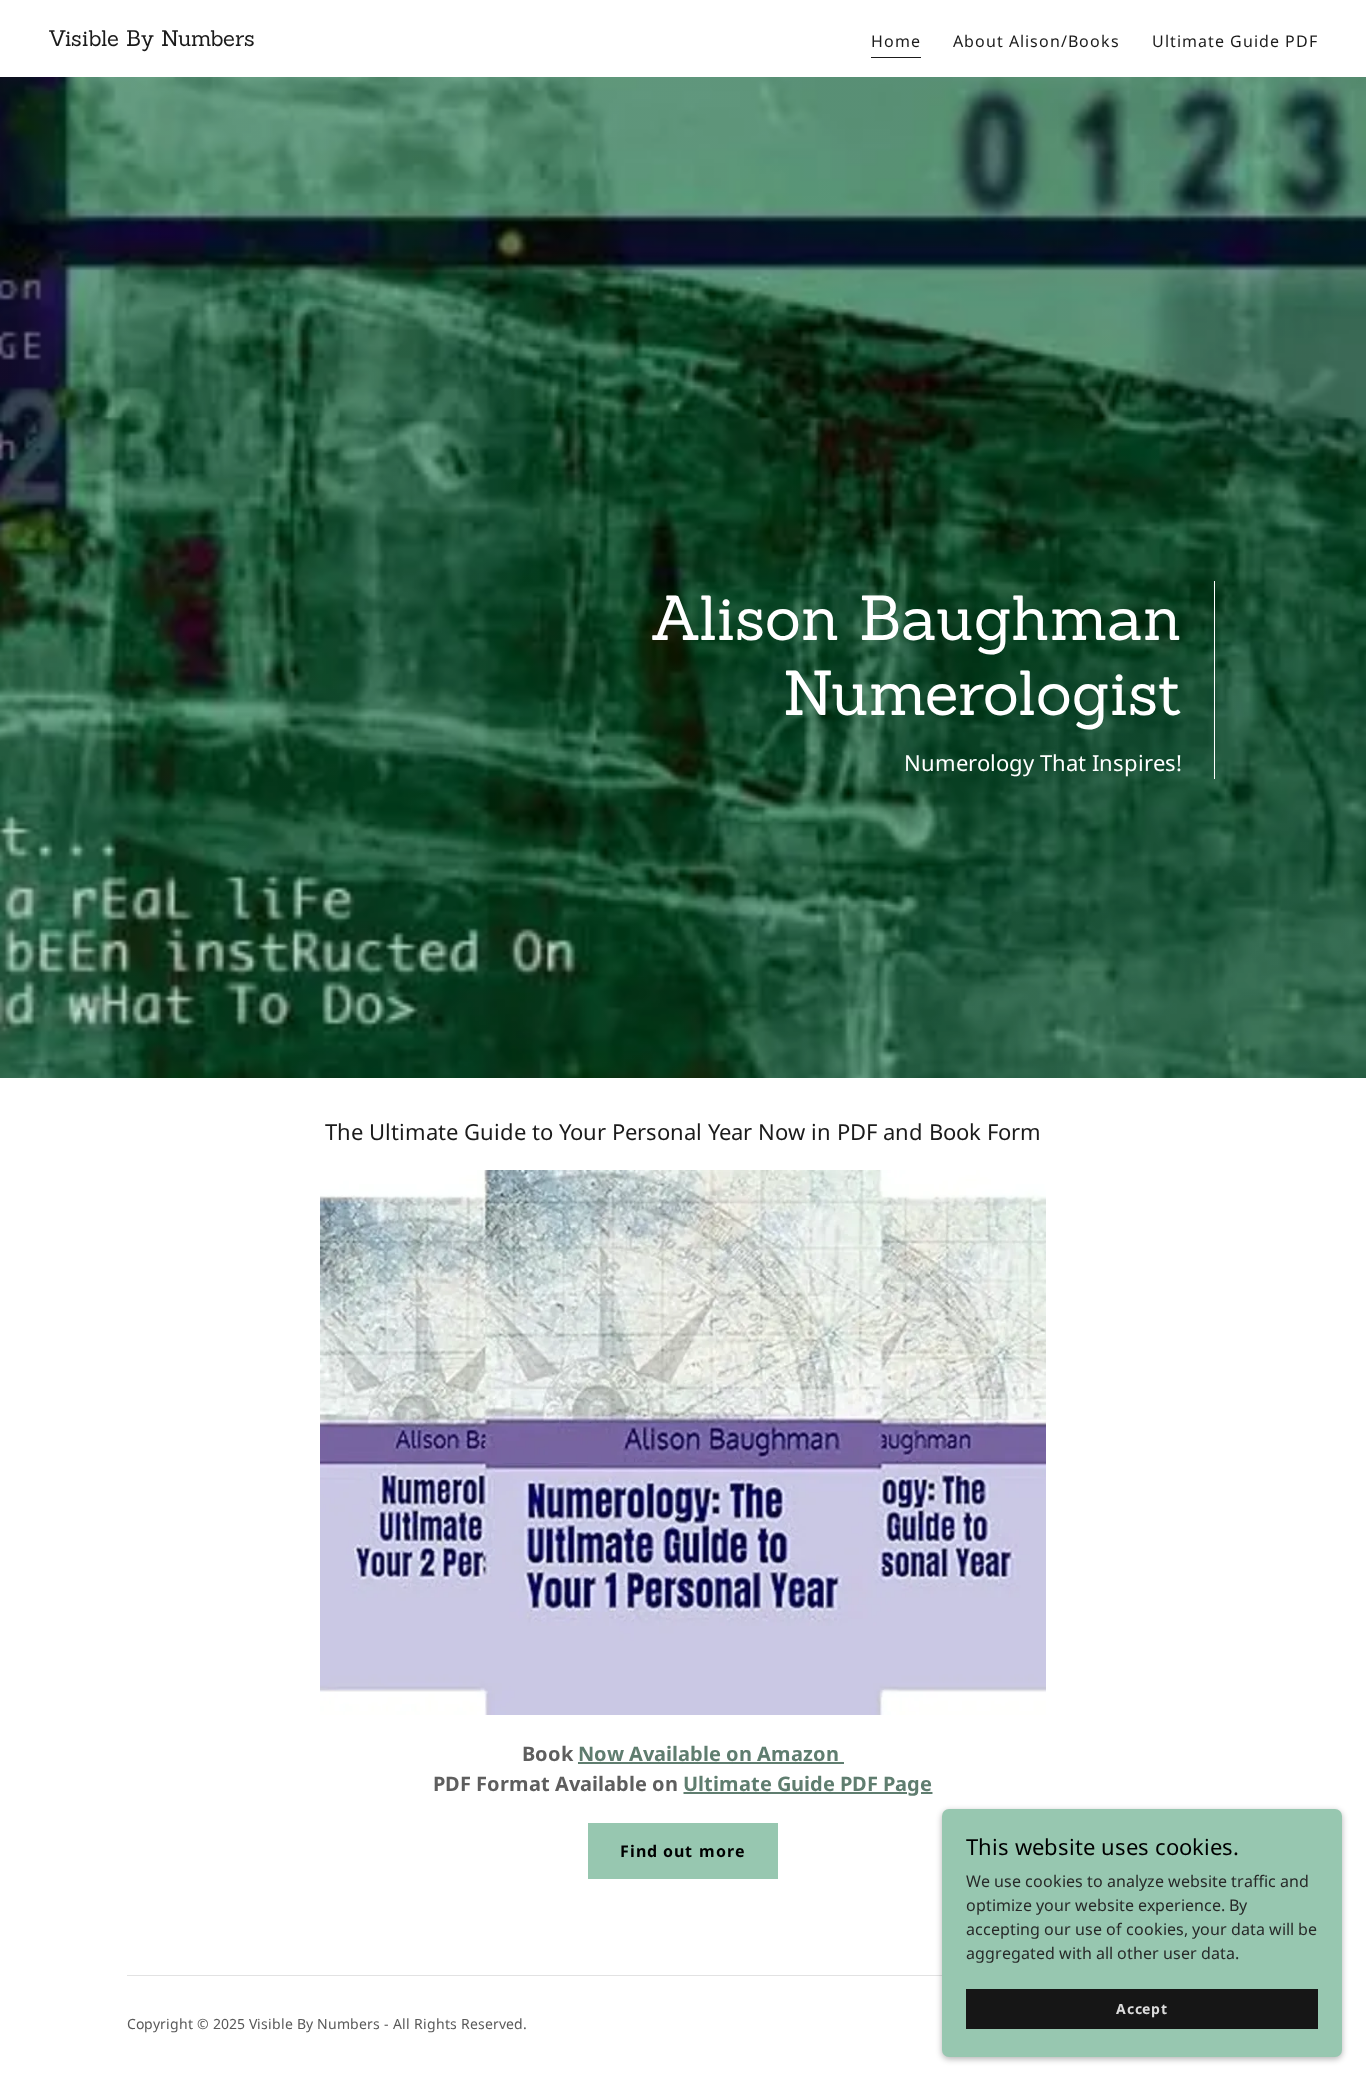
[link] (151, 40)
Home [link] (896, 41)
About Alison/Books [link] (1036, 41)
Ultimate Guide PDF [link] (1235, 41)
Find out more (682, 1851)
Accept (1142, 2008)
